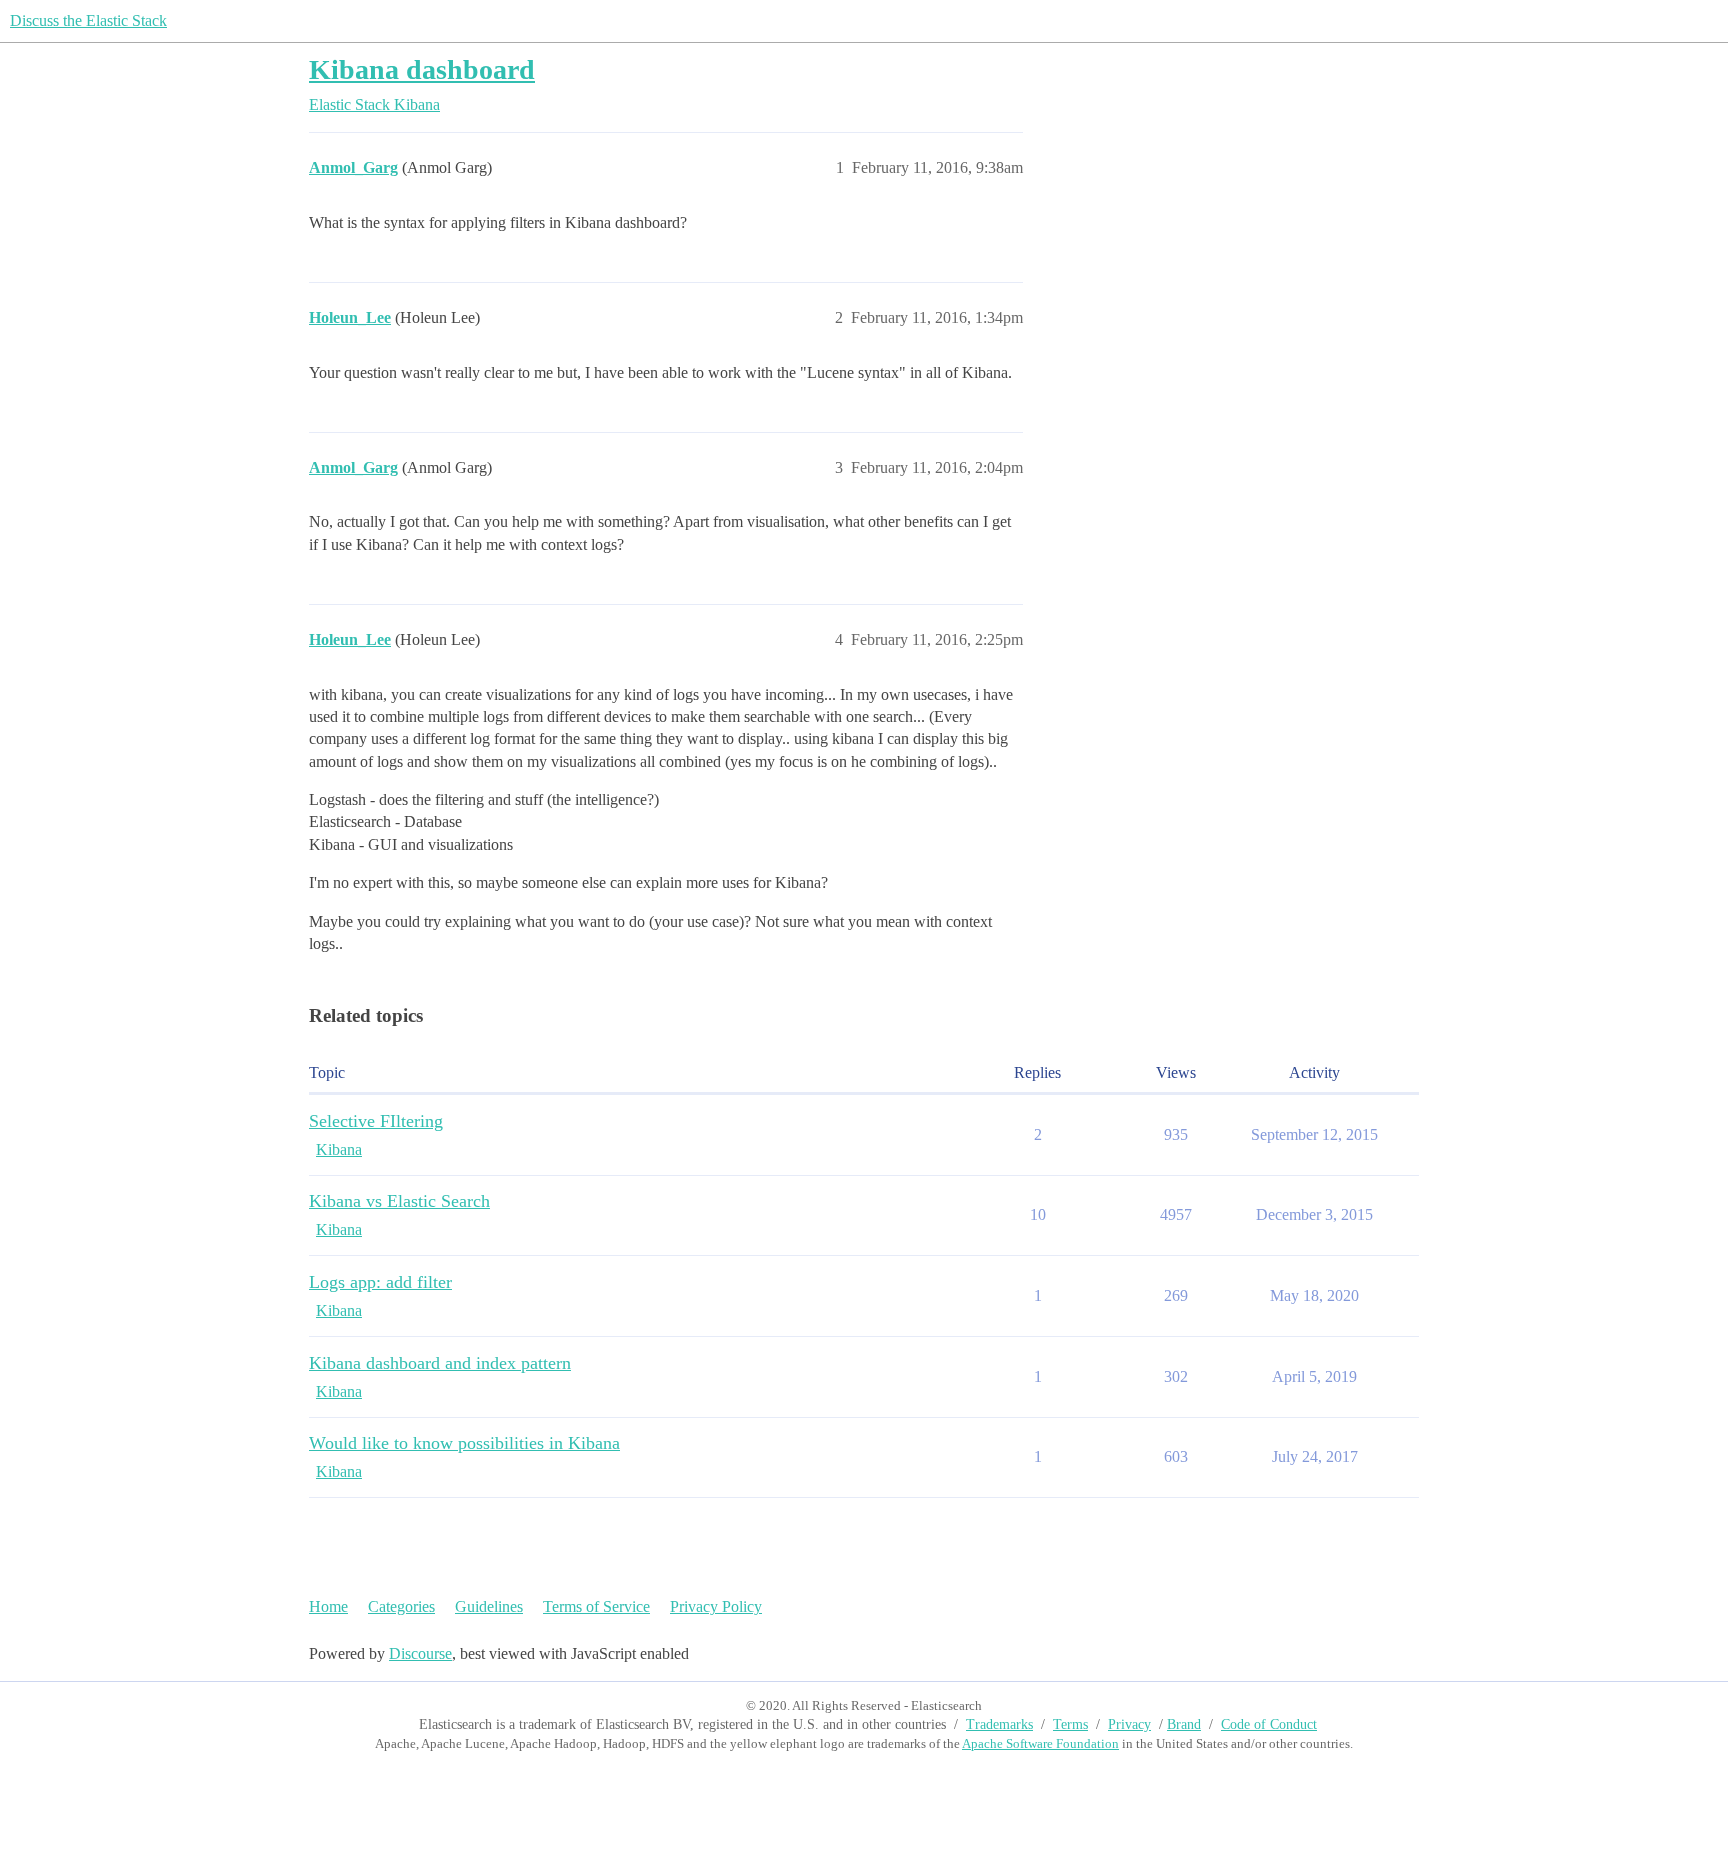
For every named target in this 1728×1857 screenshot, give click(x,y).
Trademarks (999, 1724)
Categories (401, 1606)
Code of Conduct (1269, 1724)
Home (328, 1606)
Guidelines (489, 1606)
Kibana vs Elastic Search (399, 1201)
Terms (1070, 1724)
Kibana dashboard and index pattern (440, 1363)
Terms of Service (596, 1606)
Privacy (1129, 1724)
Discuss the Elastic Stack (88, 20)
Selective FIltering (376, 1121)
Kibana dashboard (422, 69)
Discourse (420, 1653)
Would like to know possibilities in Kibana (464, 1443)
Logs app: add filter (380, 1282)
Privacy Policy (716, 1606)
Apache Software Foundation (1040, 1743)
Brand (1184, 1724)
